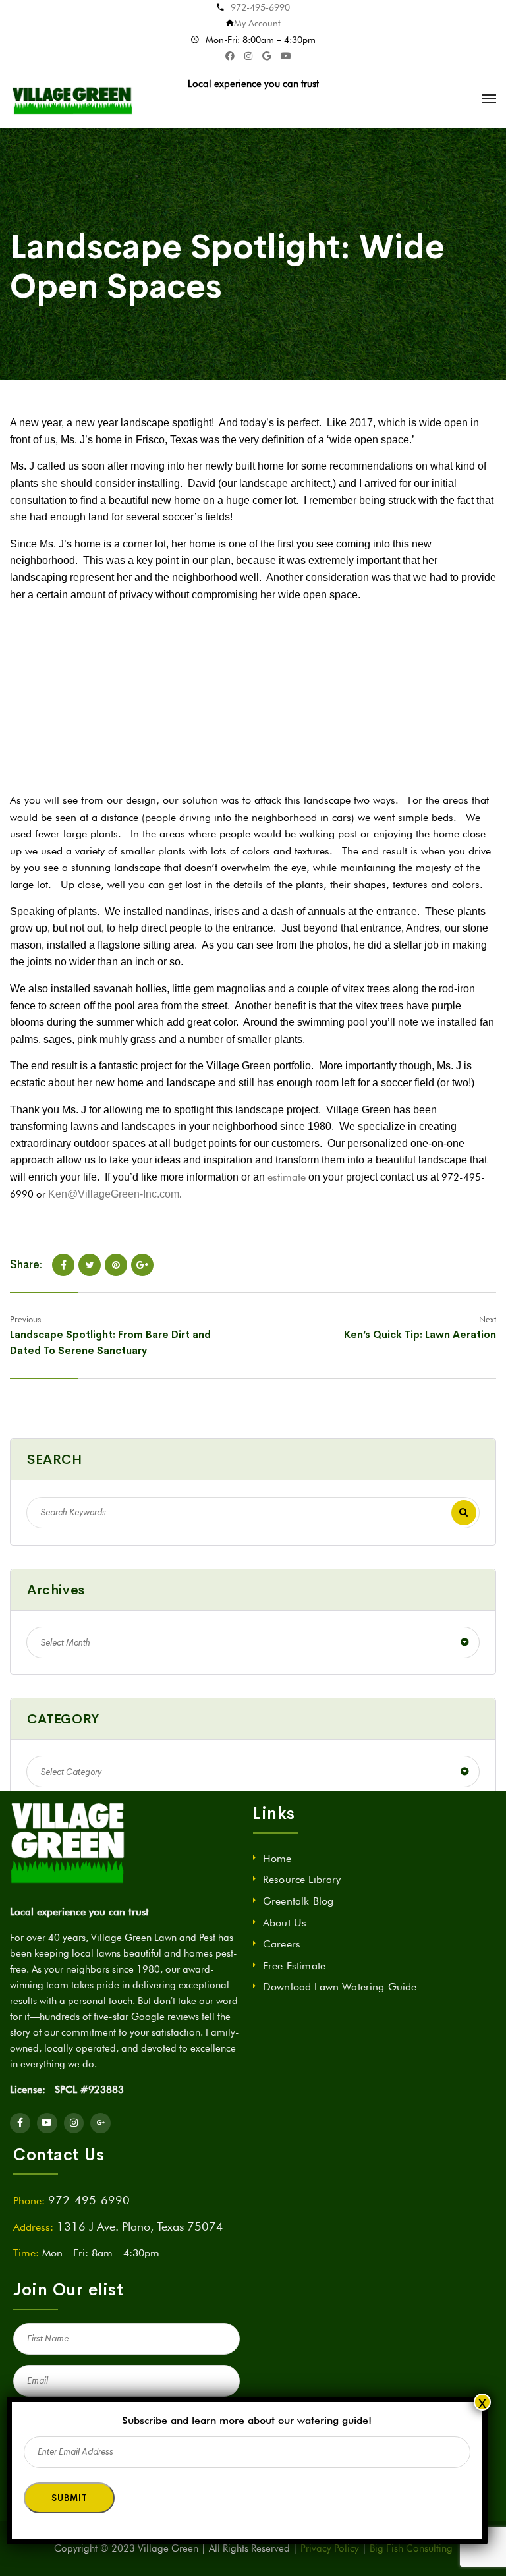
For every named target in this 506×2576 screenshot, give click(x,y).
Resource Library (302, 1879)
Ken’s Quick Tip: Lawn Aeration (420, 1334)
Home (277, 1858)
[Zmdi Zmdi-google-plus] (100, 2123)
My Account (257, 23)
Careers (282, 1944)
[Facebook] (63, 1265)
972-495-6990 (260, 7)
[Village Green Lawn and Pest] (74, 99)
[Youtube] (47, 2123)
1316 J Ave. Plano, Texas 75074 (140, 2226)
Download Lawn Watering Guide (340, 1987)
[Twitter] (90, 1265)
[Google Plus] (142, 1265)
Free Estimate (294, 1966)
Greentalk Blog (298, 1901)
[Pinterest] (116, 1265)
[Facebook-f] (20, 2123)
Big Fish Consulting (411, 2548)
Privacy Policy (330, 2548)
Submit (69, 2498)
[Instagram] (74, 2123)
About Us (285, 1923)
